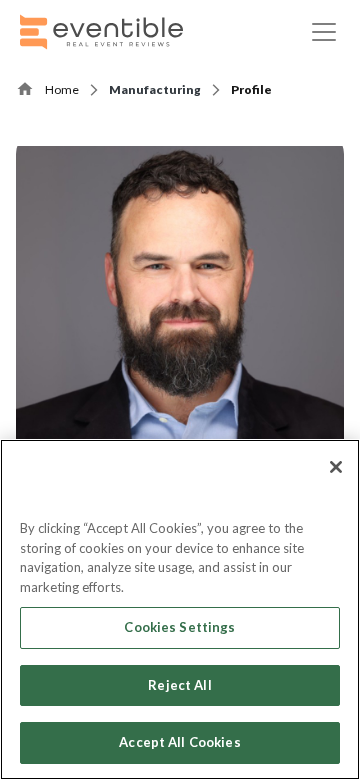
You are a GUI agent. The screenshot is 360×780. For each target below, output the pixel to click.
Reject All (179, 685)
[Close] (336, 467)
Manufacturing (155, 89)
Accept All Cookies (179, 742)
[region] (180, 609)
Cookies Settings (179, 627)
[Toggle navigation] (324, 32)
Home (62, 89)
